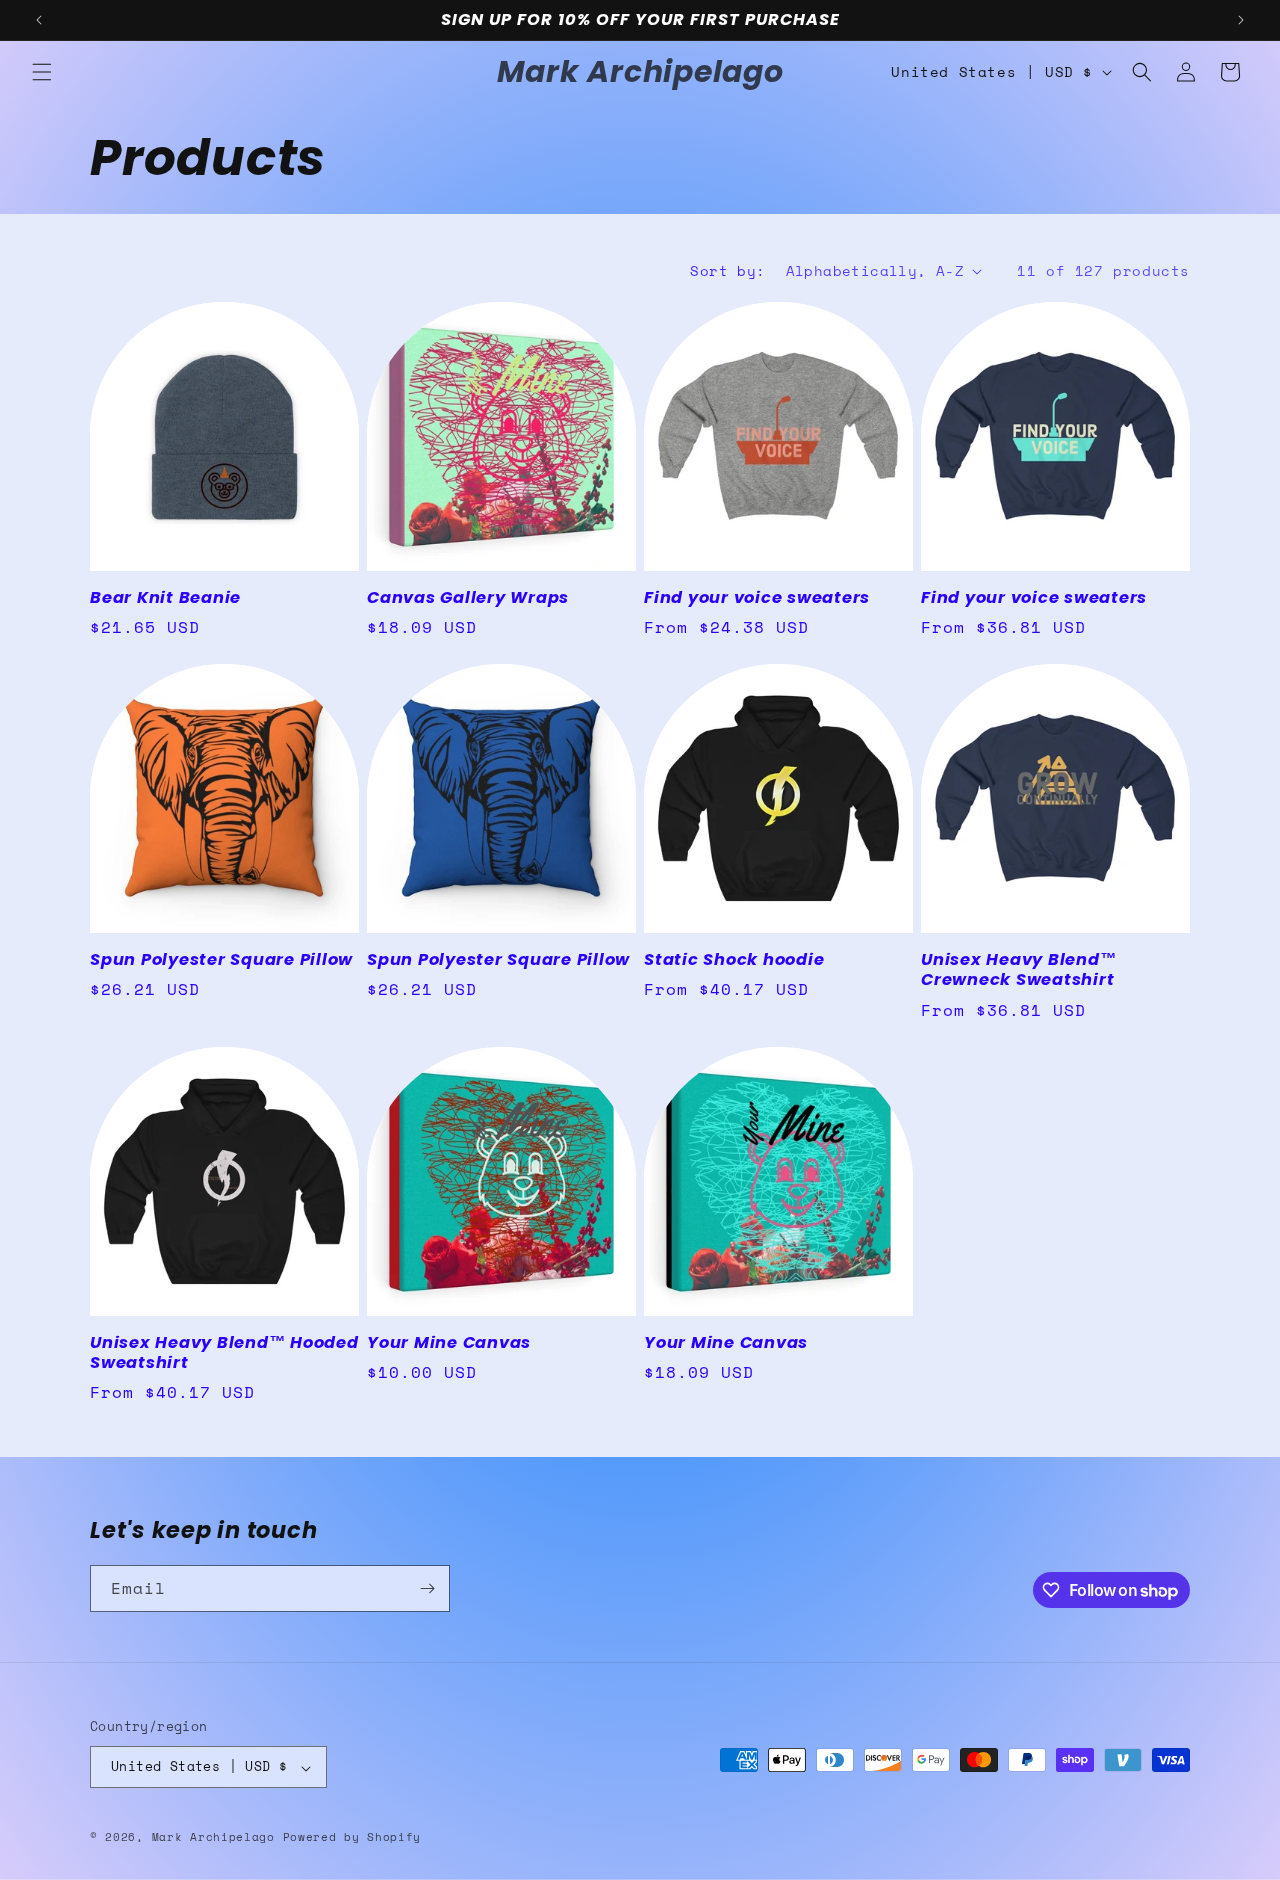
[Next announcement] (1241, 20)
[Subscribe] (427, 1588)
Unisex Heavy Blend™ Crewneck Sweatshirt (1018, 970)
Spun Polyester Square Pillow (221, 960)
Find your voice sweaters (757, 598)
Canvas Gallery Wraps (468, 598)
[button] (42, 72)
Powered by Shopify (352, 1838)
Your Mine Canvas (449, 1343)
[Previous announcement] (39, 20)
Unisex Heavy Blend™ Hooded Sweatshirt (224, 1353)
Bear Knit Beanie (165, 598)
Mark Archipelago (217, 1838)
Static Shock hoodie (734, 960)
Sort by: (727, 270)
